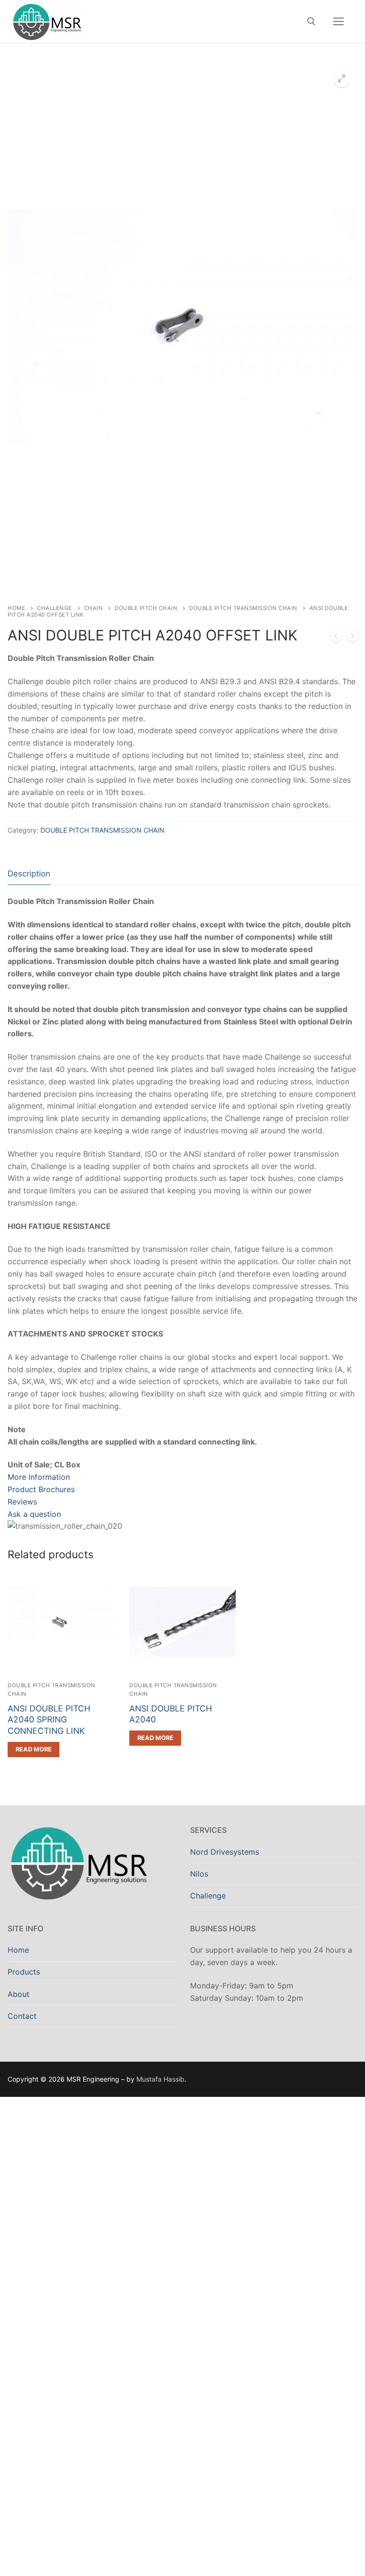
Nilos (199, 1874)
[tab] (29, 874)
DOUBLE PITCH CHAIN (146, 608)
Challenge (55, 608)
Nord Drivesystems (225, 1852)
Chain (94, 608)
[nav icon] (338, 21)
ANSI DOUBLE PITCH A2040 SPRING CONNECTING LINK (49, 1720)
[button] (342, 79)
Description (29, 874)
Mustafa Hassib (160, 2079)
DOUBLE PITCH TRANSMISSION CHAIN (243, 608)
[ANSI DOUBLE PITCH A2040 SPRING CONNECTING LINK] (353, 638)
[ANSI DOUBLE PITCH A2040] (336, 638)
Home (16, 608)
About (19, 1994)
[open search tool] (311, 21)
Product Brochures (41, 1489)
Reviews (22, 1502)
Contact (22, 2016)
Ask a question (34, 1514)
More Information (39, 1477)
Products (24, 1972)
